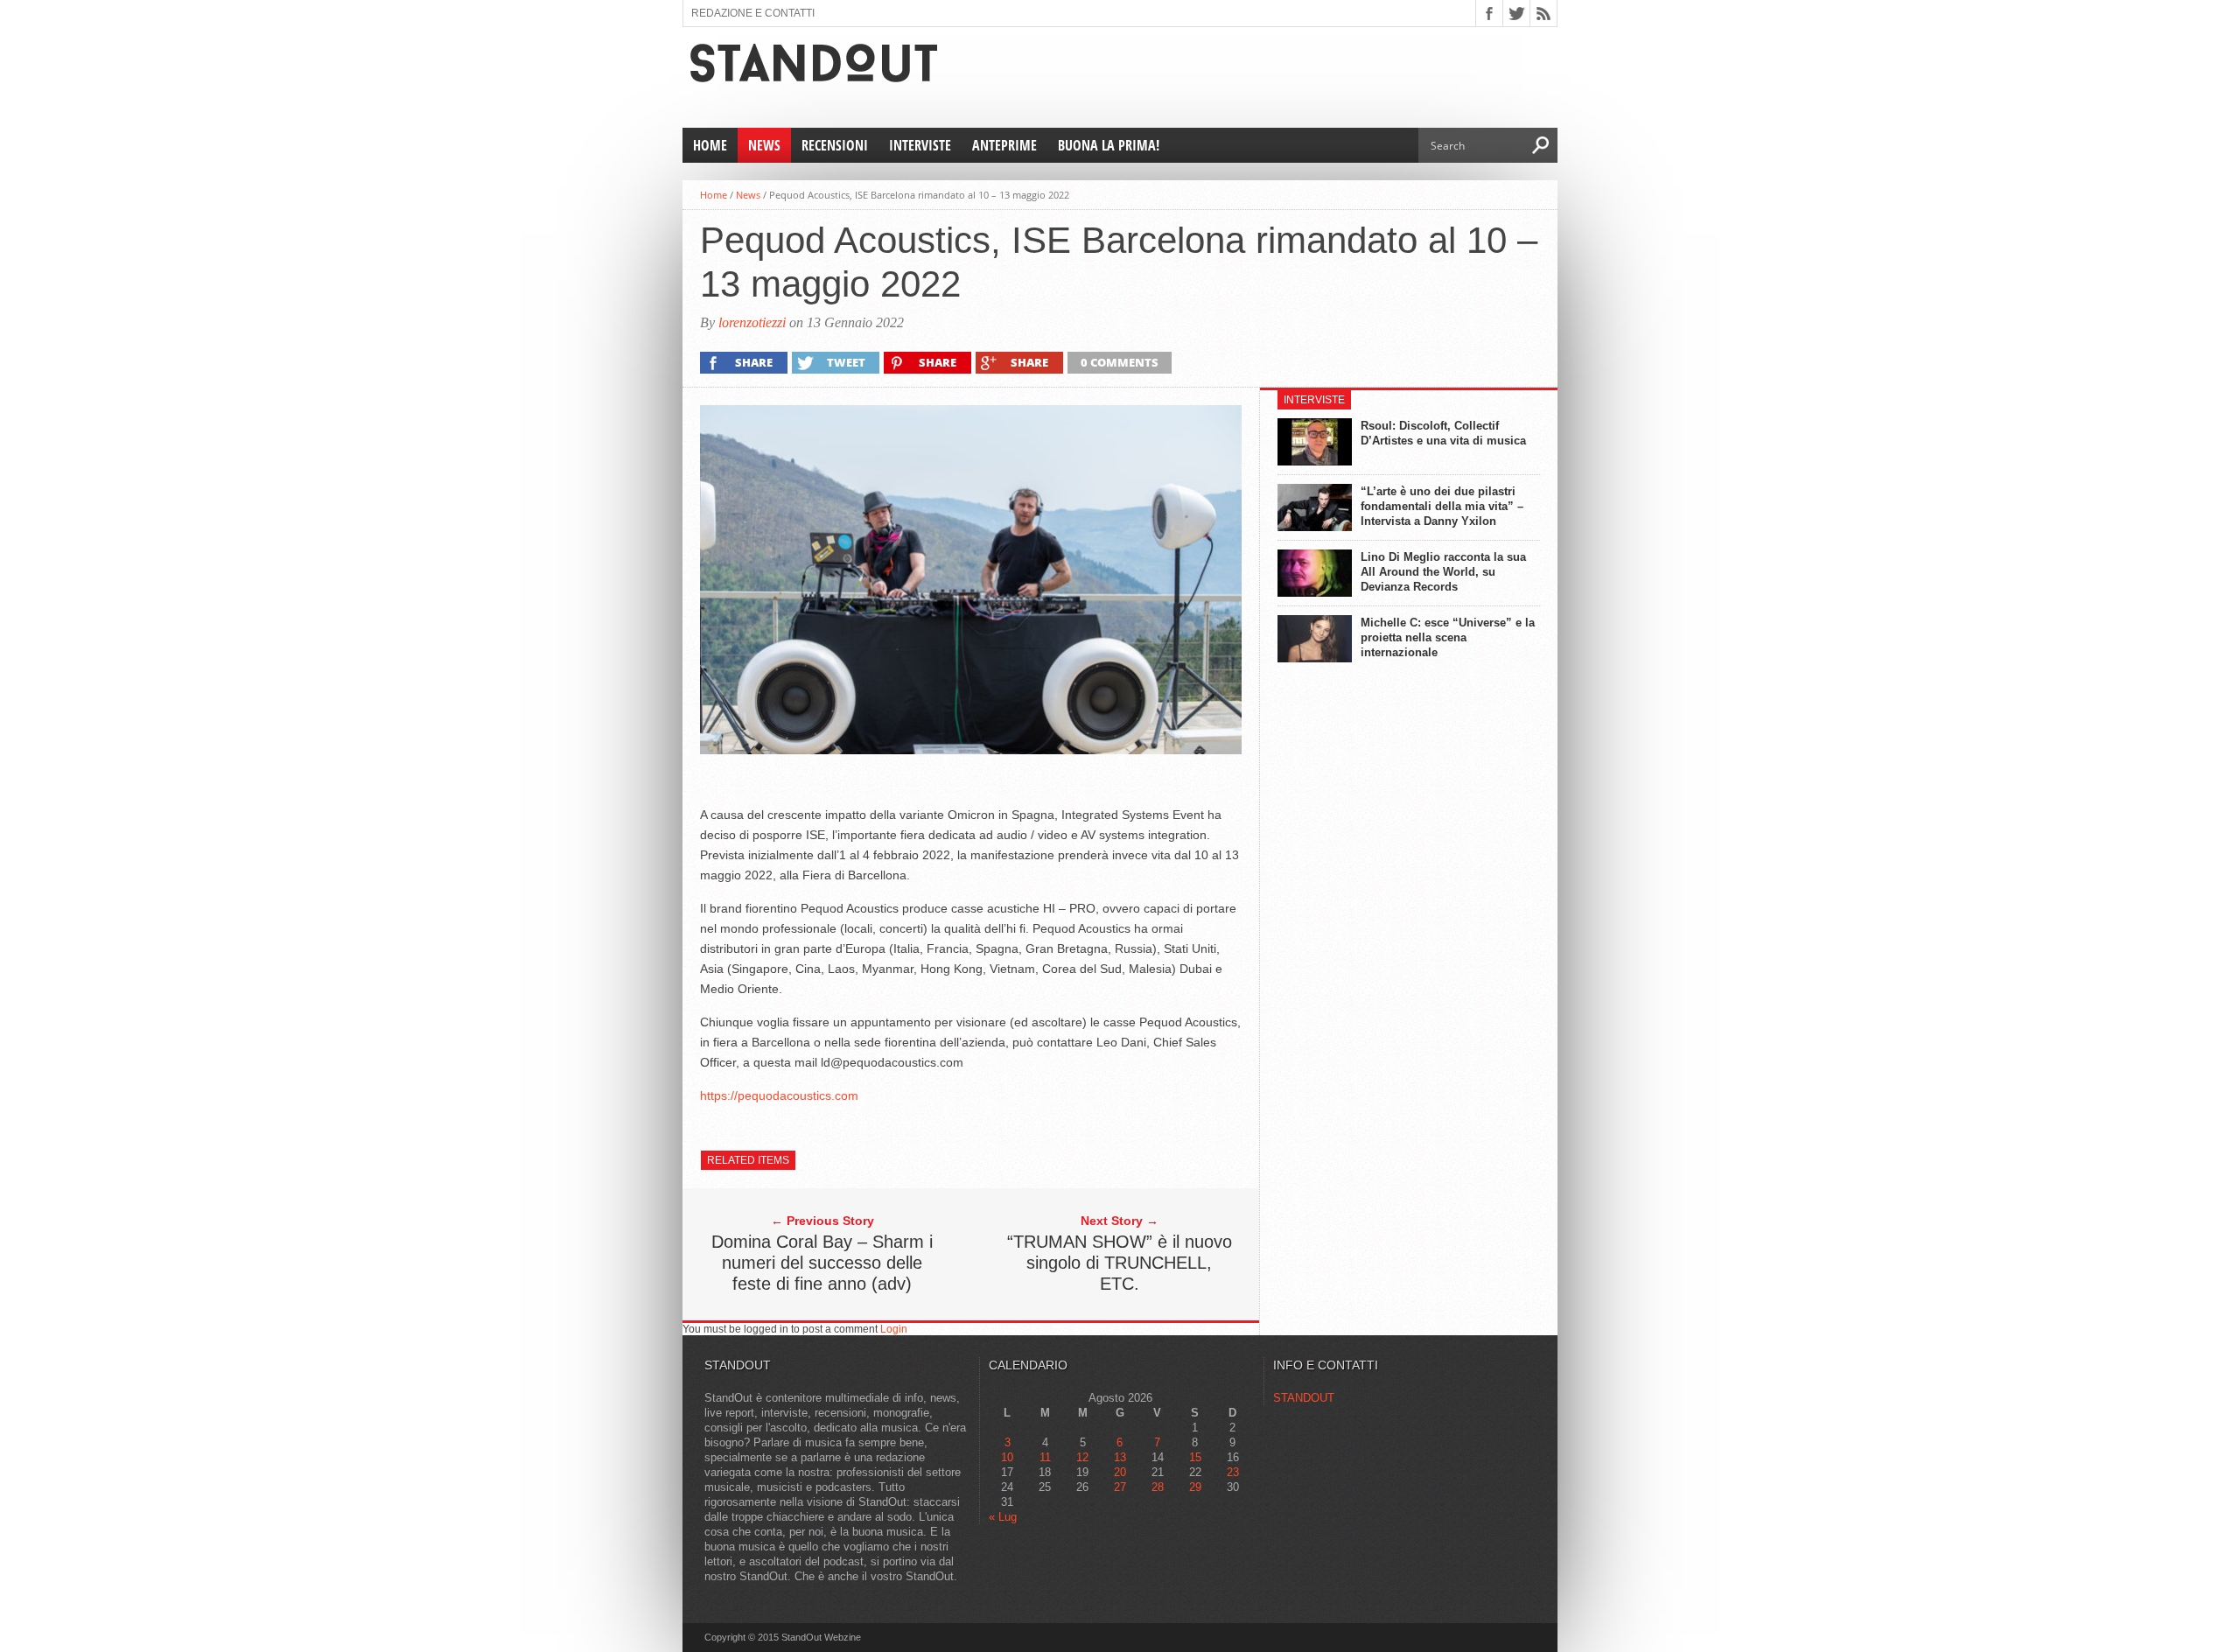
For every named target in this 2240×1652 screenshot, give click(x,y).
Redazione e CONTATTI (753, 13)
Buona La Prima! (1109, 145)
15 (1195, 1457)
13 (1120, 1457)
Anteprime (1004, 145)
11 (1045, 1457)
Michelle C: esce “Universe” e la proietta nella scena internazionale (1448, 637)
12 (1082, 1457)
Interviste (920, 145)
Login (894, 1329)
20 (1120, 1472)
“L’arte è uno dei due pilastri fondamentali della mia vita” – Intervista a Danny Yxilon (1442, 506)
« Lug (1003, 1517)
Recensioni (835, 145)
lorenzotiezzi (752, 322)
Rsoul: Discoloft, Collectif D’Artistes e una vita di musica (1443, 433)
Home (710, 145)
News (764, 145)
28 (1158, 1487)
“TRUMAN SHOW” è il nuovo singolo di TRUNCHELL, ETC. (1120, 1263)
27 (1120, 1487)
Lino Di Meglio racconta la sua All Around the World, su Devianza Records (1443, 572)
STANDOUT (1304, 1398)
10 (1007, 1457)
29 (1195, 1487)
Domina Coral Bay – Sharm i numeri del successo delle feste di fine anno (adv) (822, 1263)
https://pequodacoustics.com (779, 1095)
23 (1233, 1472)
